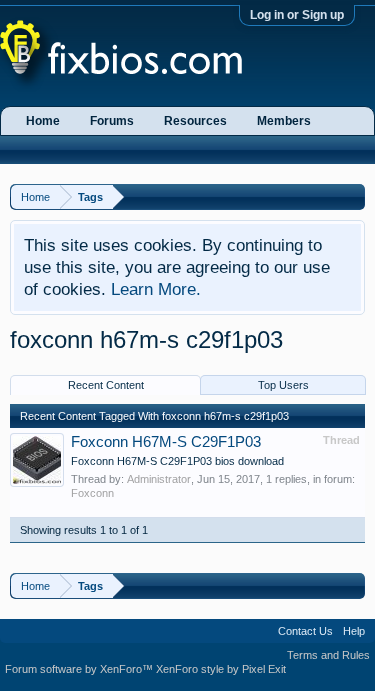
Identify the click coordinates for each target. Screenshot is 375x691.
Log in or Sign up (297, 15)
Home (43, 121)
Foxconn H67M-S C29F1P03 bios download (177, 461)
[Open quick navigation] (352, 196)
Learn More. (156, 289)
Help (354, 631)
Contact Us (305, 631)
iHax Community (187, 624)
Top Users (283, 385)
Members (284, 121)
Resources (195, 121)
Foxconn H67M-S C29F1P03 (166, 442)
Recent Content (106, 385)
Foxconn (92, 493)
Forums (112, 121)
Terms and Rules (328, 655)
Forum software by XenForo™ (80, 669)
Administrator (159, 479)
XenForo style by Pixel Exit (221, 669)
